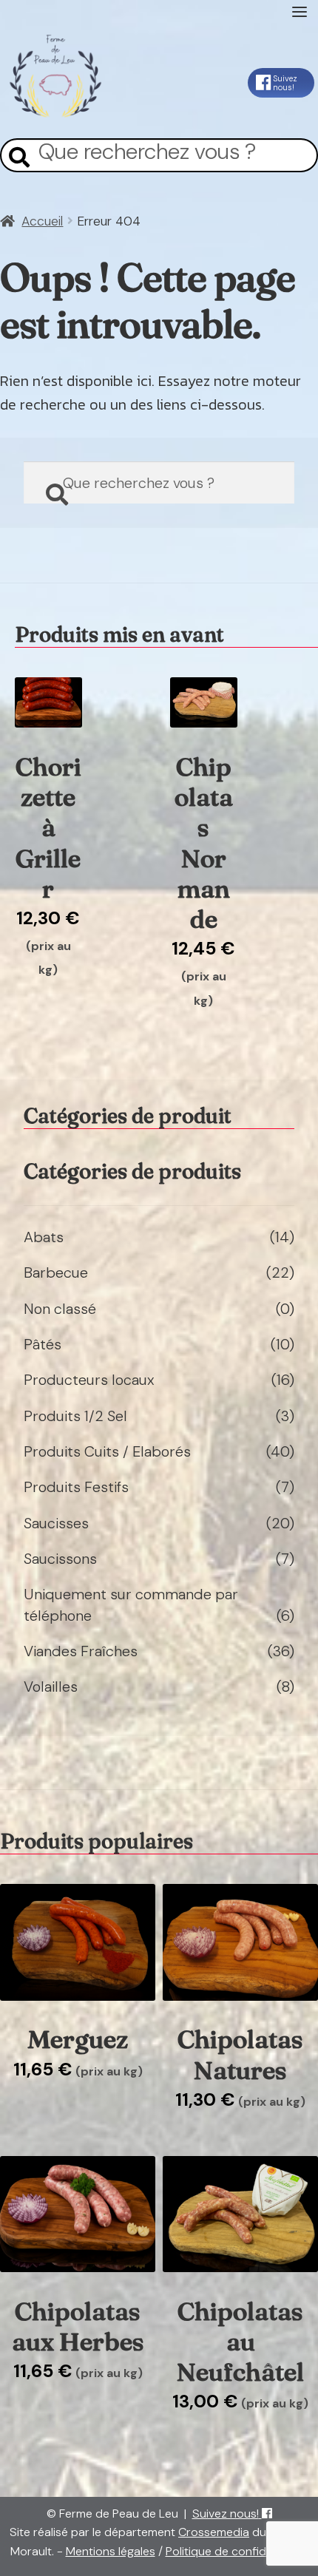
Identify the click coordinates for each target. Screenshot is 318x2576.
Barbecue (56, 1272)
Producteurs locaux (89, 1380)
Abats (44, 1237)
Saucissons (60, 1559)
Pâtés (43, 1344)
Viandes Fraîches (81, 1651)
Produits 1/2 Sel (75, 1416)
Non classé (60, 1309)
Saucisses (56, 1523)
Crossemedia (214, 2532)
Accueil (42, 221)
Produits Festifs (76, 1487)
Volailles (51, 1687)
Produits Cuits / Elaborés (107, 1451)
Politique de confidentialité (237, 2551)
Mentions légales (111, 2551)
